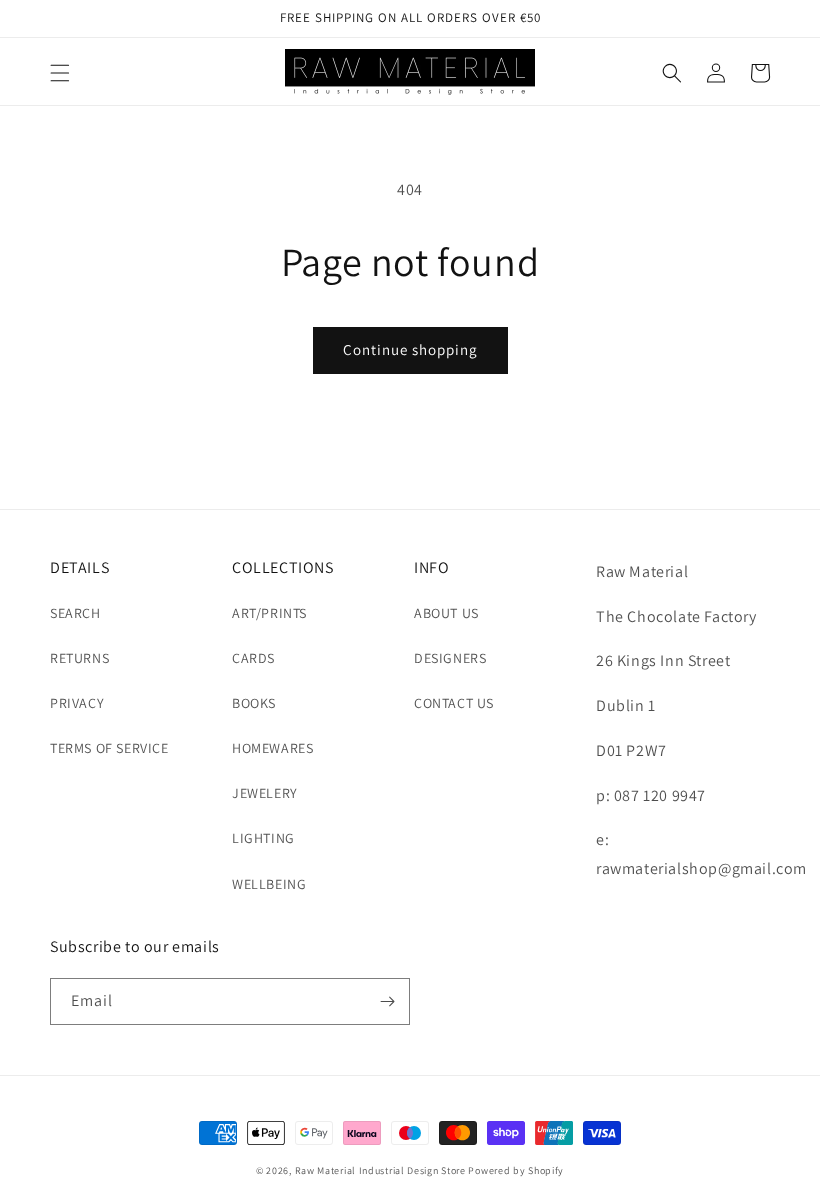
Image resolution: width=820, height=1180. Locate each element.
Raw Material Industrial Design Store (380, 1170)
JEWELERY (265, 793)
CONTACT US (454, 703)
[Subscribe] (387, 1001)
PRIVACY (77, 703)
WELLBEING (269, 884)
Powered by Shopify (516, 1170)
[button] (60, 73)
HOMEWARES (272, 748)
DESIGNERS (450, 658)
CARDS (253, 658)
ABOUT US (446, 613)
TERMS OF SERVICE (109, 748)
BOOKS (254, 703)
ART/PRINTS (269, 613)
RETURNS (79, 658)
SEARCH (75, 613)
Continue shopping (410, 349)
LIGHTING (263, 838)
